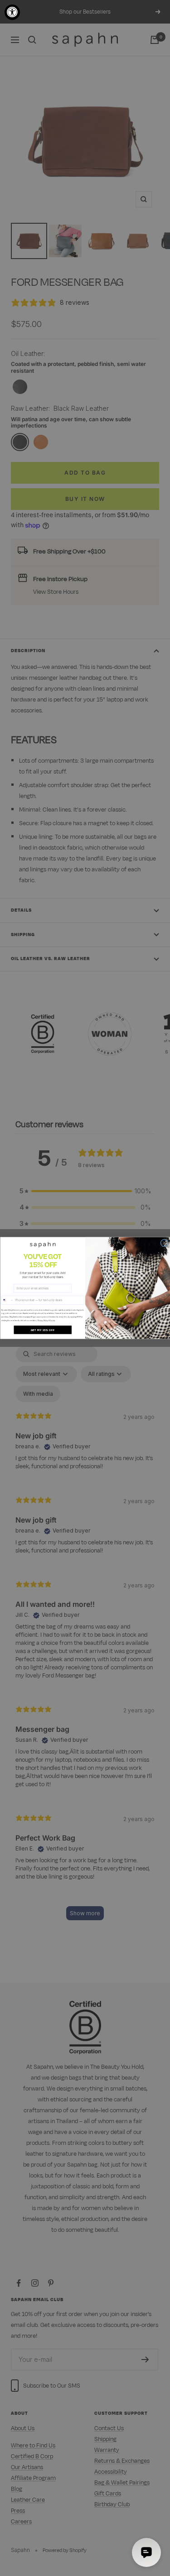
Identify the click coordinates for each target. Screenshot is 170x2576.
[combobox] (7, 1300)
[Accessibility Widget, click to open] (12, 12)
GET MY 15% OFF (42, 1330)
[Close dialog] (164, 1243)
